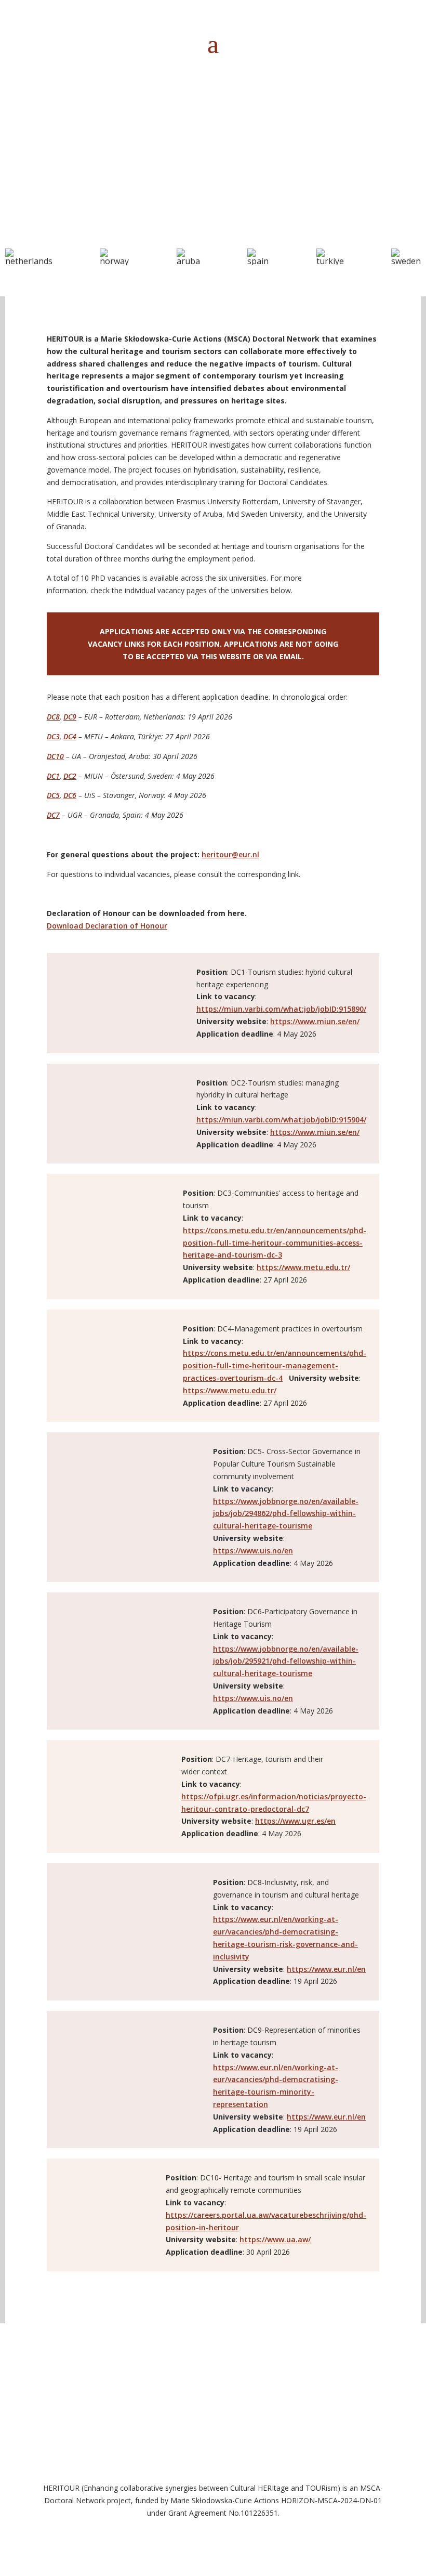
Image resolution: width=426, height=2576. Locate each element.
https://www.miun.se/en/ (315, 1021)
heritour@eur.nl (230, 854)
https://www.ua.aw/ (275, 2239)
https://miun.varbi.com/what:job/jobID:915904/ (281, 1120)
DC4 (70, 736)
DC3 (53, 736)
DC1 (53, 776)
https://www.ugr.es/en (295, 1821)
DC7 (53, 815)
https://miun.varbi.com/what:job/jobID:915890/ (281, 1009)
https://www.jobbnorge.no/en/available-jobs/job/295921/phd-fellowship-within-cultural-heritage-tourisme (286, 1661)
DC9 (70, 717)
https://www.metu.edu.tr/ (303, 1267)
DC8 (53, 717)
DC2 (70, 776)
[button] (29, 257)
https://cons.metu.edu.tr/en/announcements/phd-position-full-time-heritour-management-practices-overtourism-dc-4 (275, 1365)
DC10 (55, 756)
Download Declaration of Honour (107, 926)
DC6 (70, 795)
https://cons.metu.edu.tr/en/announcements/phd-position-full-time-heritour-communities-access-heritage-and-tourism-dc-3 (275, 1243)
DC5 (53, 795)
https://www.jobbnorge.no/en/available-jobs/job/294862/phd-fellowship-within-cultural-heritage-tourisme (286, 1514)
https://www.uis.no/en (253, 1551)
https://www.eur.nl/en (326, 1969)
